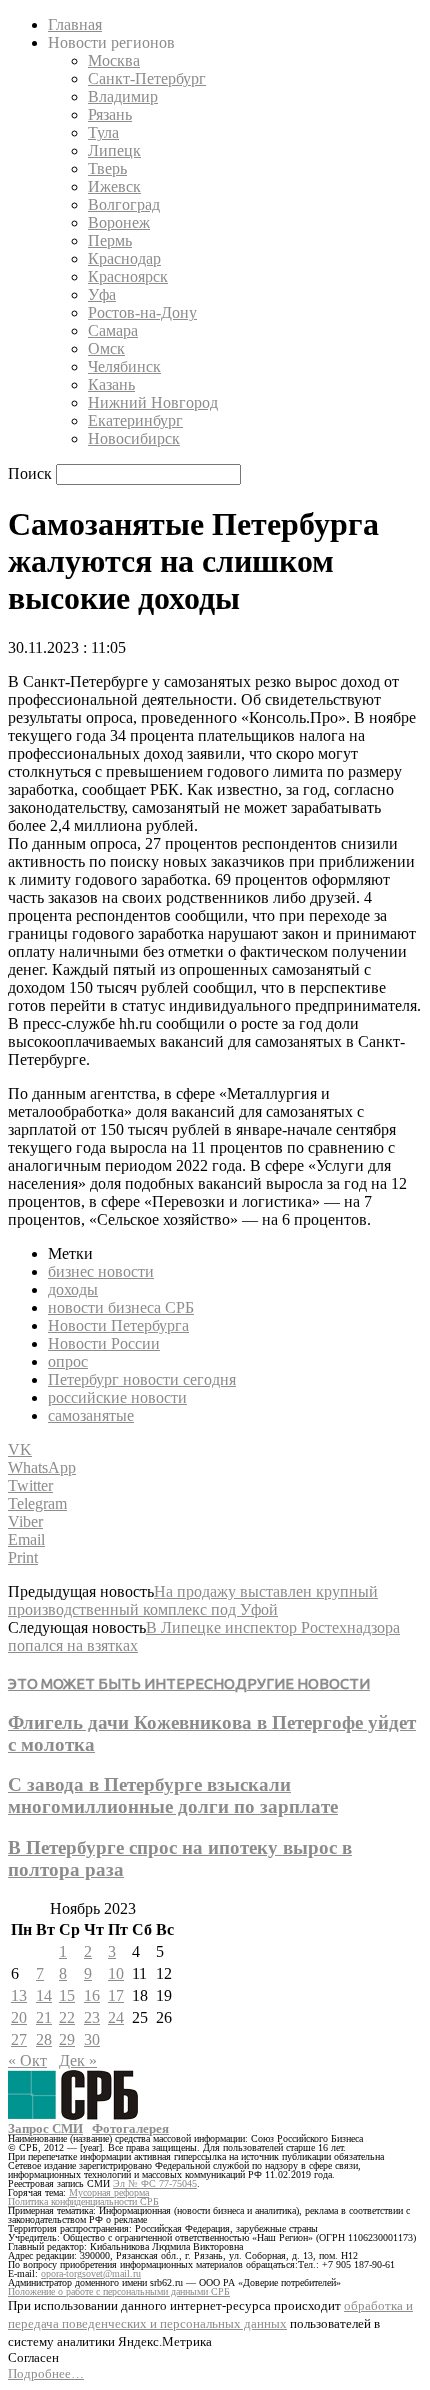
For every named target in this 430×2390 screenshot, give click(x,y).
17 (116, 1995)
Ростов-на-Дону (142, 312)
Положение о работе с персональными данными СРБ (119, 2291)
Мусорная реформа (109, 2192)
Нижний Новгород (153, 402)
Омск (106, 348)
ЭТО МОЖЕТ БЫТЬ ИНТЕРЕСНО (121, 1683)
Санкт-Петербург (147, 78)
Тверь (107, 168)
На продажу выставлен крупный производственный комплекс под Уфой (193, 1600)
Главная (75, 24)
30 (92, 2039)
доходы (73, 1289)
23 (92, 2017)
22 (67, 2017)
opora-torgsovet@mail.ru (91, 2273)
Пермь (110, 240)
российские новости (117, 1397)
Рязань (110, 114)
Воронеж (119, 222)
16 (92, 1995)
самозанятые (91, 1415)
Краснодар (124, 258)
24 (116, 2017)
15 (67, 1995)
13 (19, 1995)
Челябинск (124, 366)
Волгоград (124, 204)
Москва (114, 60)
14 (44, 1995)
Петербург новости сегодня (142, 1379)
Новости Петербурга (118, 1325)
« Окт (27, 2060)
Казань (111, 384)
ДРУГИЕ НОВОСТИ (302, 1683)
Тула (103, 132)
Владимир (123, 96)
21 (44, 2017)
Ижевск (114, 186)
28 (44, 2039)
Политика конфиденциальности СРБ (83, 2201)
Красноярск (128, 276)
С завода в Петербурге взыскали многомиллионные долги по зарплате (173, 1795)
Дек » (78, 2060)
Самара (113, 330)
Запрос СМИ (45, 2128)
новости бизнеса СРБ (121, 1307)
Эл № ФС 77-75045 (155, 2183)
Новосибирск (134, 438)
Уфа (102, 294)
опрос (68, 1361)
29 (67, 2039)
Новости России (104, 1343)
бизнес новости (101, 1271)
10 (116, 1973)
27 (19, 2039)
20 (19, 2017)
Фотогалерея (130, 2128)
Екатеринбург (135, 420)
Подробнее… (46, 2373)
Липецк (114, 150)
